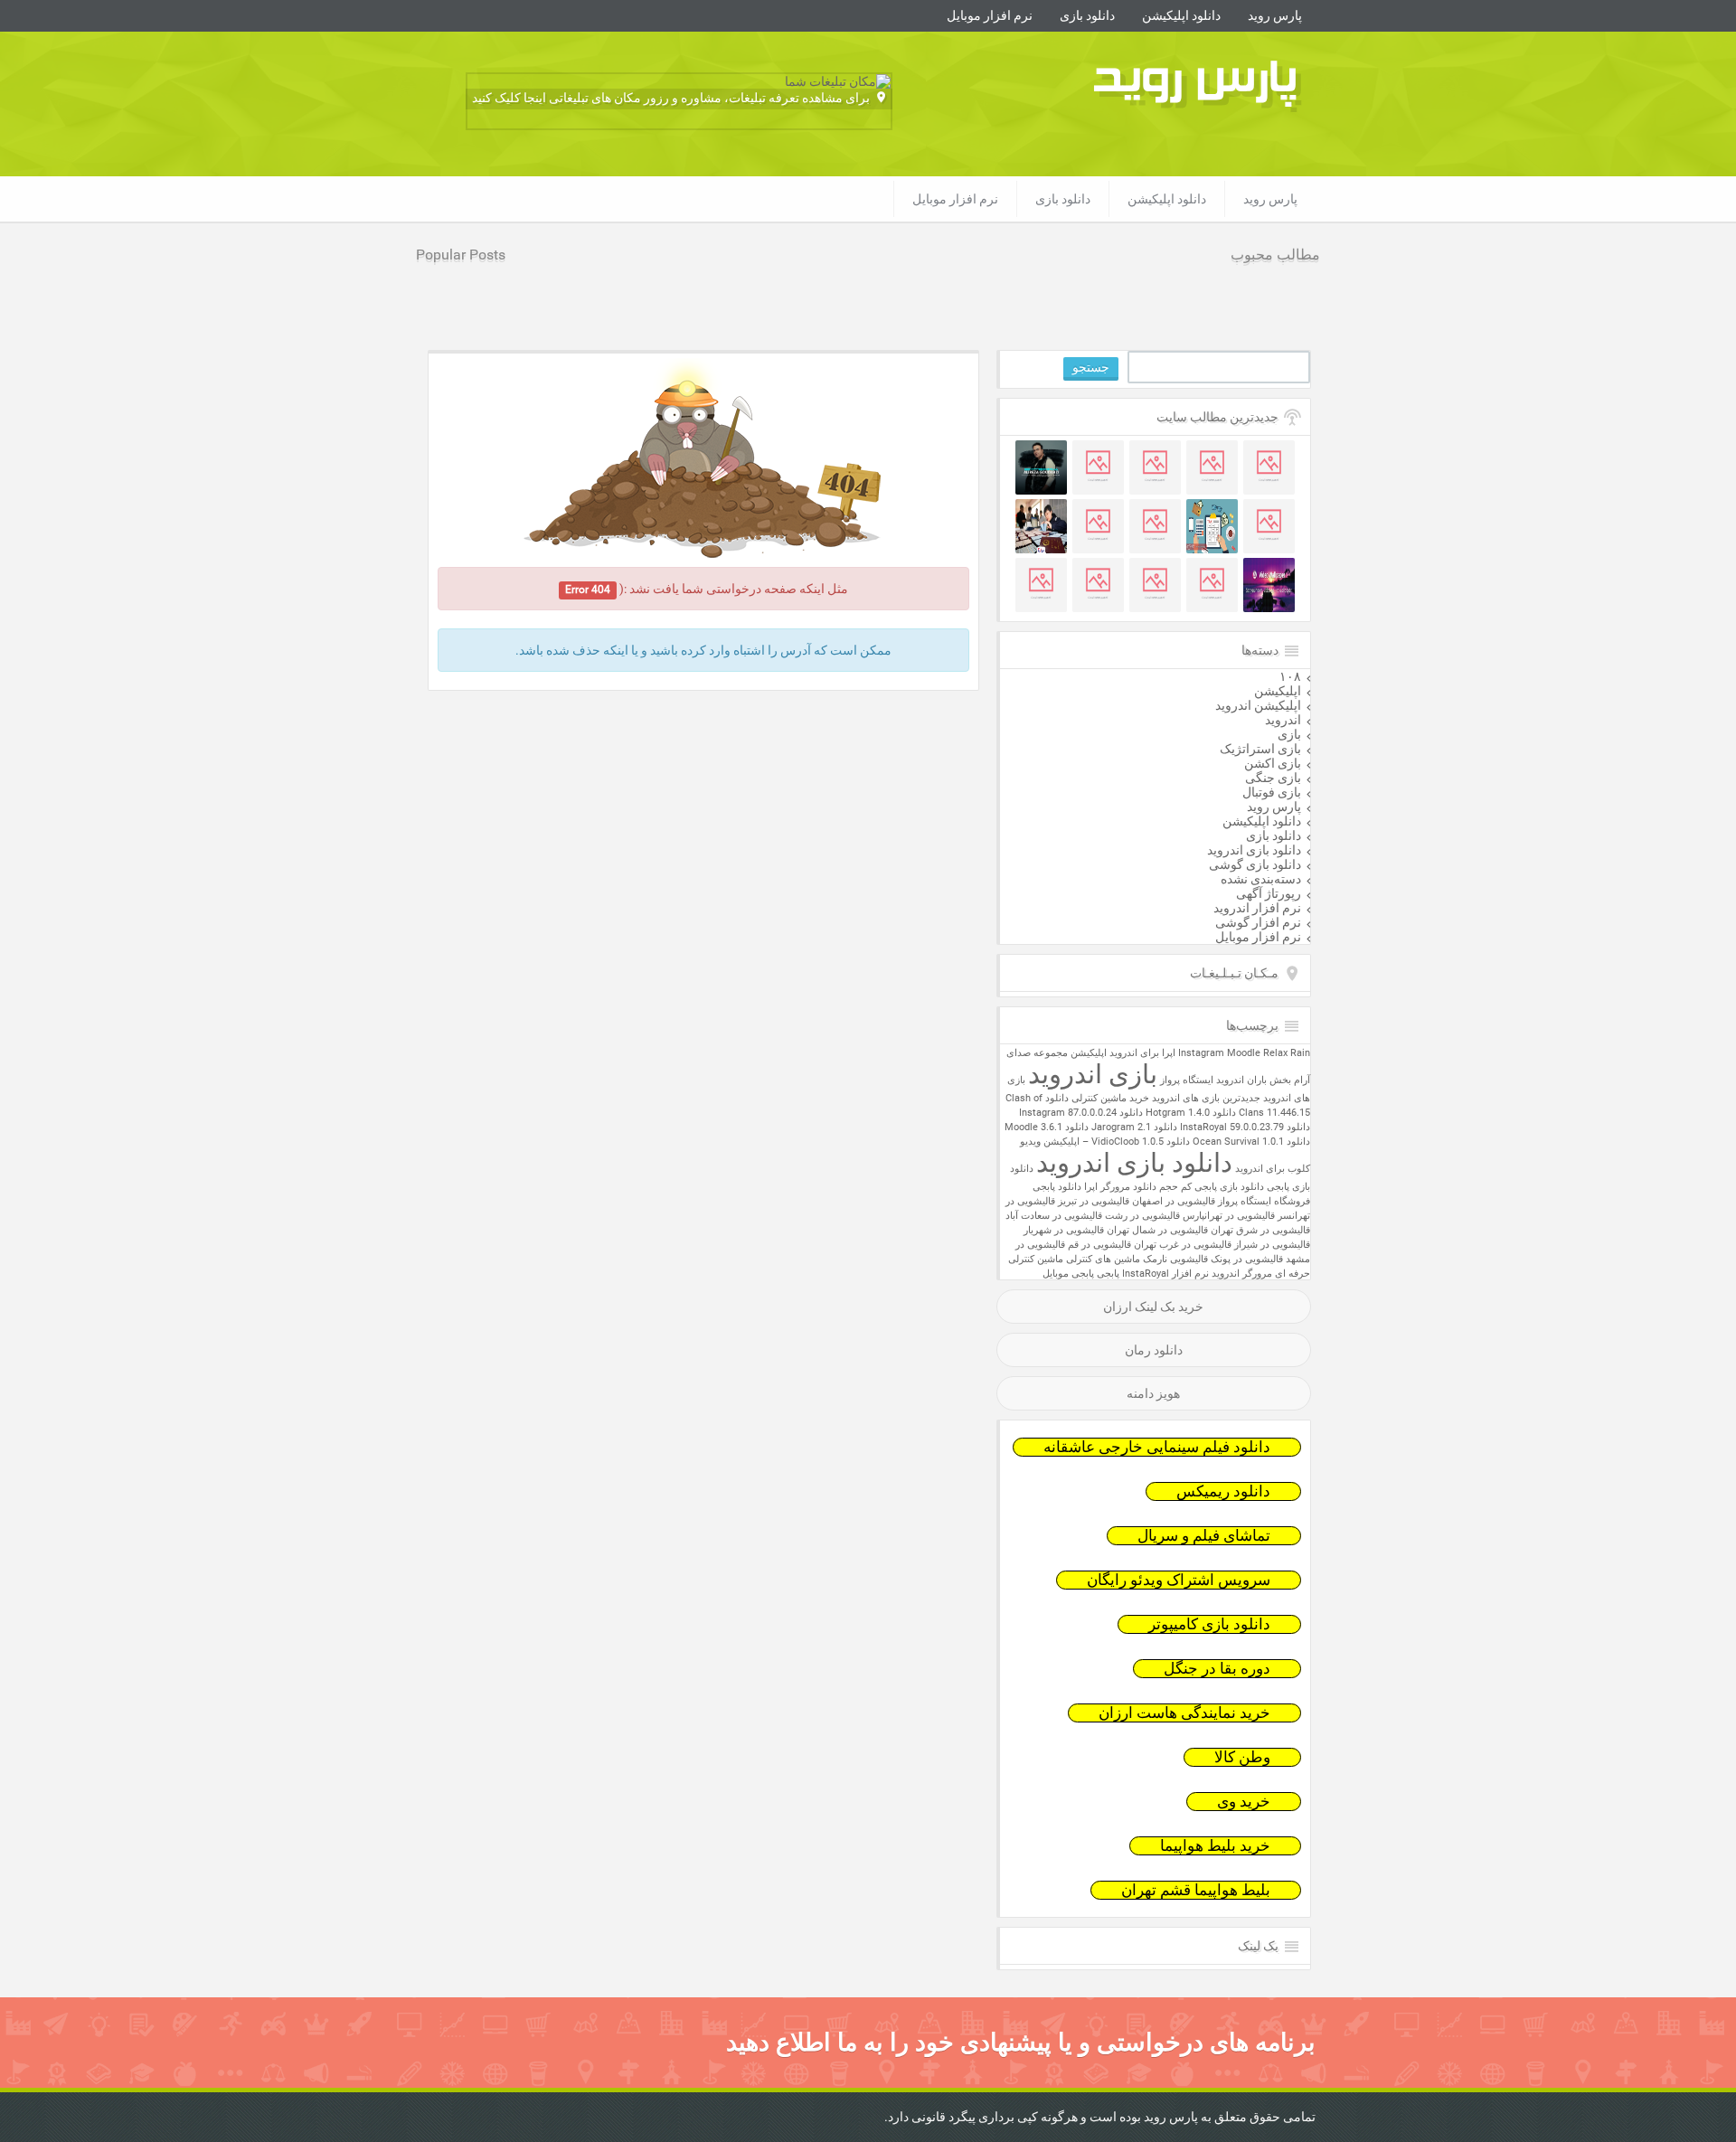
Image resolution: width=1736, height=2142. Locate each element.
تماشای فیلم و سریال (1204, 1536)
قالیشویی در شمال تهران (1157, 1230)
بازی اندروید (1093, 1074)
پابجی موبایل (1068, 1274)
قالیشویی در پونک (1247, 1259)
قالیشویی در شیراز (1272, 1245)
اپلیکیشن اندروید (1258, 705)
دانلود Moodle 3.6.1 (1047, 1127)
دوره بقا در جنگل (1217, 1669)
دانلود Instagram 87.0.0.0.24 (1081, 1113)
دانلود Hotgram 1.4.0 (1191, 1113)
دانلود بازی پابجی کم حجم (1212, 1187)
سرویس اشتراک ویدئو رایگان (1179, 1580)
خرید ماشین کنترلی (1110, 1098)
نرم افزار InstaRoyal (1165, 1274)
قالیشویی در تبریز (1094, 1201)
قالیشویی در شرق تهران (1260, 1230)
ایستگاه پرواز (1187, 1080)
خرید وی (1244, 1802)
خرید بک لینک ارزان (1153, 1307)
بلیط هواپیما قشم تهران (1196, 1890)
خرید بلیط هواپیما (1215, 1846)
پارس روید (1275, 15)
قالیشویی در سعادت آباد (1054, 1216)
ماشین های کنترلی (1103, 1259)
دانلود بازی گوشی (1255, 864)
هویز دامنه (1153, 1393)
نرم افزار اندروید (1257, 908)
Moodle (1244, 1053)
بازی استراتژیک (1260, 749)
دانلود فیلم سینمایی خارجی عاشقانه (1157, 1447)
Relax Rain (1287, 1053)
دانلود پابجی (1057, 1187)
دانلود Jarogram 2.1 (1134, 1127)
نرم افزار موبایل (990, 15)
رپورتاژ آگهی (1269, 893)
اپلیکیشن (1278, 691)
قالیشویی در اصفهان (1174, 1201)
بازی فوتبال (1272, 792)
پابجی (1108, 1274)
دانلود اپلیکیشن (1181, 15)
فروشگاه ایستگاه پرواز (1264, 1201)
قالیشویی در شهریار (1064, 1230)
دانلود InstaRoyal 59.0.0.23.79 (1245, 1127)
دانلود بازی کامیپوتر (1209, 1624)
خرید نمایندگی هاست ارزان (1184, 1713)
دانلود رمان (1154, 1350)
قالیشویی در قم (1099, 1245)
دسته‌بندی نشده (1261, 879)
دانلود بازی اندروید (1254, 850)
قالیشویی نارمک (1175, 1259)
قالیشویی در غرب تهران (1183, 1245)
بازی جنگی (1273, 778)
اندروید (1283, 720)
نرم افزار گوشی (1258, 922)
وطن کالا (1242, 1757)
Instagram (1201, 1053)
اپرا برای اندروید (1142, 1053)
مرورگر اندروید (1242, 1274)
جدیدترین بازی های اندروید (1206, 1098)
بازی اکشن (1273, 763)
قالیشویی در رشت (1142, 1216)
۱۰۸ (1290, 676)
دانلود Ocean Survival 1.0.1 (1251, 1142)
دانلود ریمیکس (1223, 1491)
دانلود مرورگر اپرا (1120, 1187)
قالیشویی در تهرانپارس (1229, 1216)
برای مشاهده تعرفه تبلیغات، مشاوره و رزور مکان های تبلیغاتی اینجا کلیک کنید (671, 98)
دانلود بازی (1087, 15)
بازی (1289, 734)
